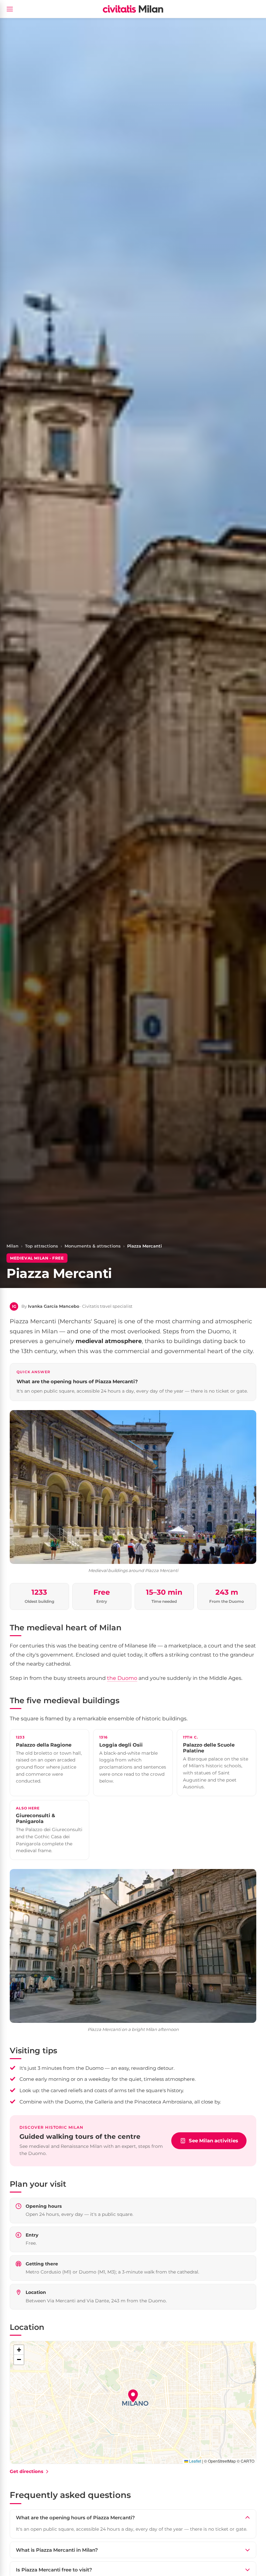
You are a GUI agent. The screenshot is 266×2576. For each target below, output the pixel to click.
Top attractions (42, 1246)
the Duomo (122, 1678)
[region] (133, 2402)
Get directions (26, 2471)
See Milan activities (213, 2141)
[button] (133, 2396)
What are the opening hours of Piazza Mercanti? (75, 2518)
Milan (12, 1246)
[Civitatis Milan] (133, 9)
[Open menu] (10, 9)
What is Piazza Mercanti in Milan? (57, 2550)
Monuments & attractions (93, 1246)
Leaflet (195, 2461)
